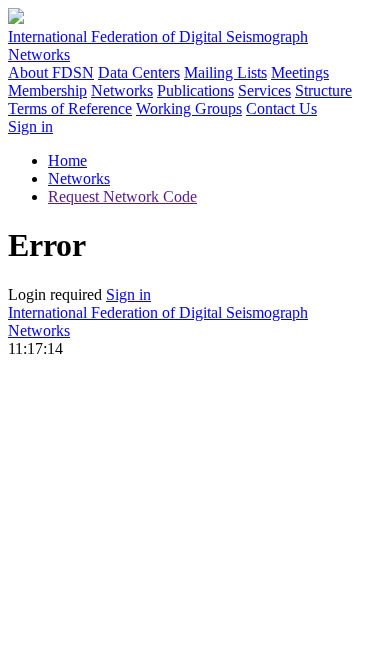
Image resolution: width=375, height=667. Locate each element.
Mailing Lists (225, 72)
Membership (47, 90)
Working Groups (189, 108)
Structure (323, 90)
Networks (122, 90)
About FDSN (51, 72)
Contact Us (281, 108)
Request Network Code (122, 196)
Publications (195, 90)
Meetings (300, 72)
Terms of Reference (70, 108)
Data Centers (139, 72)
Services (264, 90)
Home (67, 160)
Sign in (30, 126)
